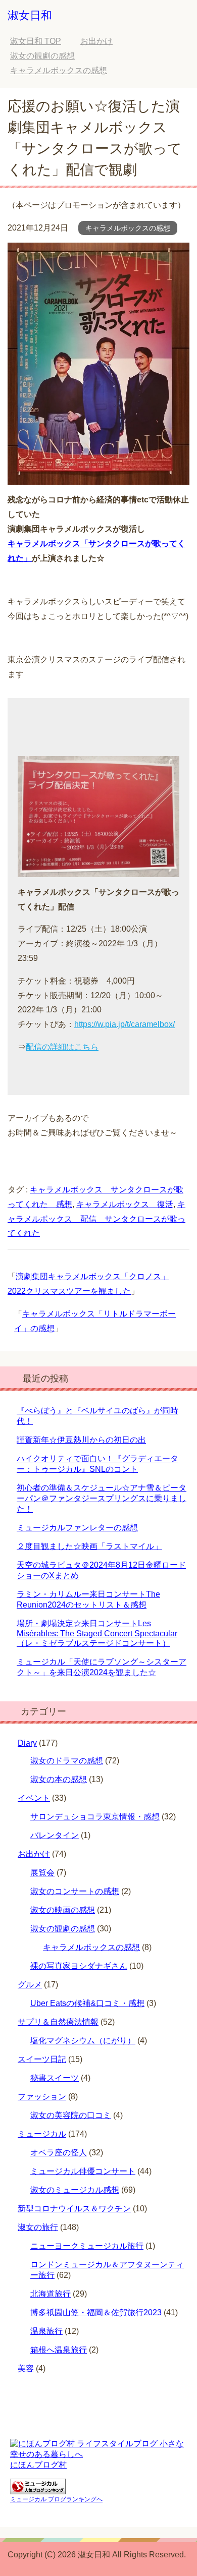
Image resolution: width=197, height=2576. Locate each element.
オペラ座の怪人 (59, 2153)
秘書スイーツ (55, 2078)
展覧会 (42, 1873)
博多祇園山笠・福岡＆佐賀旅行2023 (96, 2312)
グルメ (30, 1985)
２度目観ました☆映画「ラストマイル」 (89, 1546)
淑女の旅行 (38, 2227)
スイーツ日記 (42, 2059)
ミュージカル (42, 2134)
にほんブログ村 (38, 2465)
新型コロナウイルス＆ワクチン (74, 2209)
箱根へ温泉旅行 (59, 2350)
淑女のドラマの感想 (67, 1761)
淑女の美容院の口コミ (71, 2115)
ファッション (42, 2097)
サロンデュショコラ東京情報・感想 (95, 1817)
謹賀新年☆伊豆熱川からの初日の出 (81, 1440)
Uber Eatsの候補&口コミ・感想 (87, 2003)
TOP (36, 41)
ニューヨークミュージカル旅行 (87, 2246)
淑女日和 (30, 15)
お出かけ (34, 1854)
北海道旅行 (51, 2294)
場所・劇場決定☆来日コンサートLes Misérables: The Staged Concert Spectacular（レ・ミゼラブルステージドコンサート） (97, 1633)
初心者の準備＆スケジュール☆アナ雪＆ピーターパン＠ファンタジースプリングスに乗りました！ (102, 1498)
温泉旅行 (46, 2331)
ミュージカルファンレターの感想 (77, 1528)
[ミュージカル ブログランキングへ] (38, 2489)
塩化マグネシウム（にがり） (83, 2041)
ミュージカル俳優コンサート (83, 2171)
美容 (26, 2368)
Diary (27, 1743)
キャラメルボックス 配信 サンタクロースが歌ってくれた (96, 1219)
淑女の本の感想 (59, 1779)
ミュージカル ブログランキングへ (56, 2499)
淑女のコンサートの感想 (75, 1891)
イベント (34, 1798)
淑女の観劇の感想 (63, 1929)
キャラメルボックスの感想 (128, 228)
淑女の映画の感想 (63, 1910)
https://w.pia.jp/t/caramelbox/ (125, 1024)
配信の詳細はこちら (62, 1047)
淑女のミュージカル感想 (75, 2190)
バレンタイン (55, 1835)
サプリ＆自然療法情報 (58, 2022)
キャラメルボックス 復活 (125, 1204)
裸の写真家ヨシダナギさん (79, 1966)
